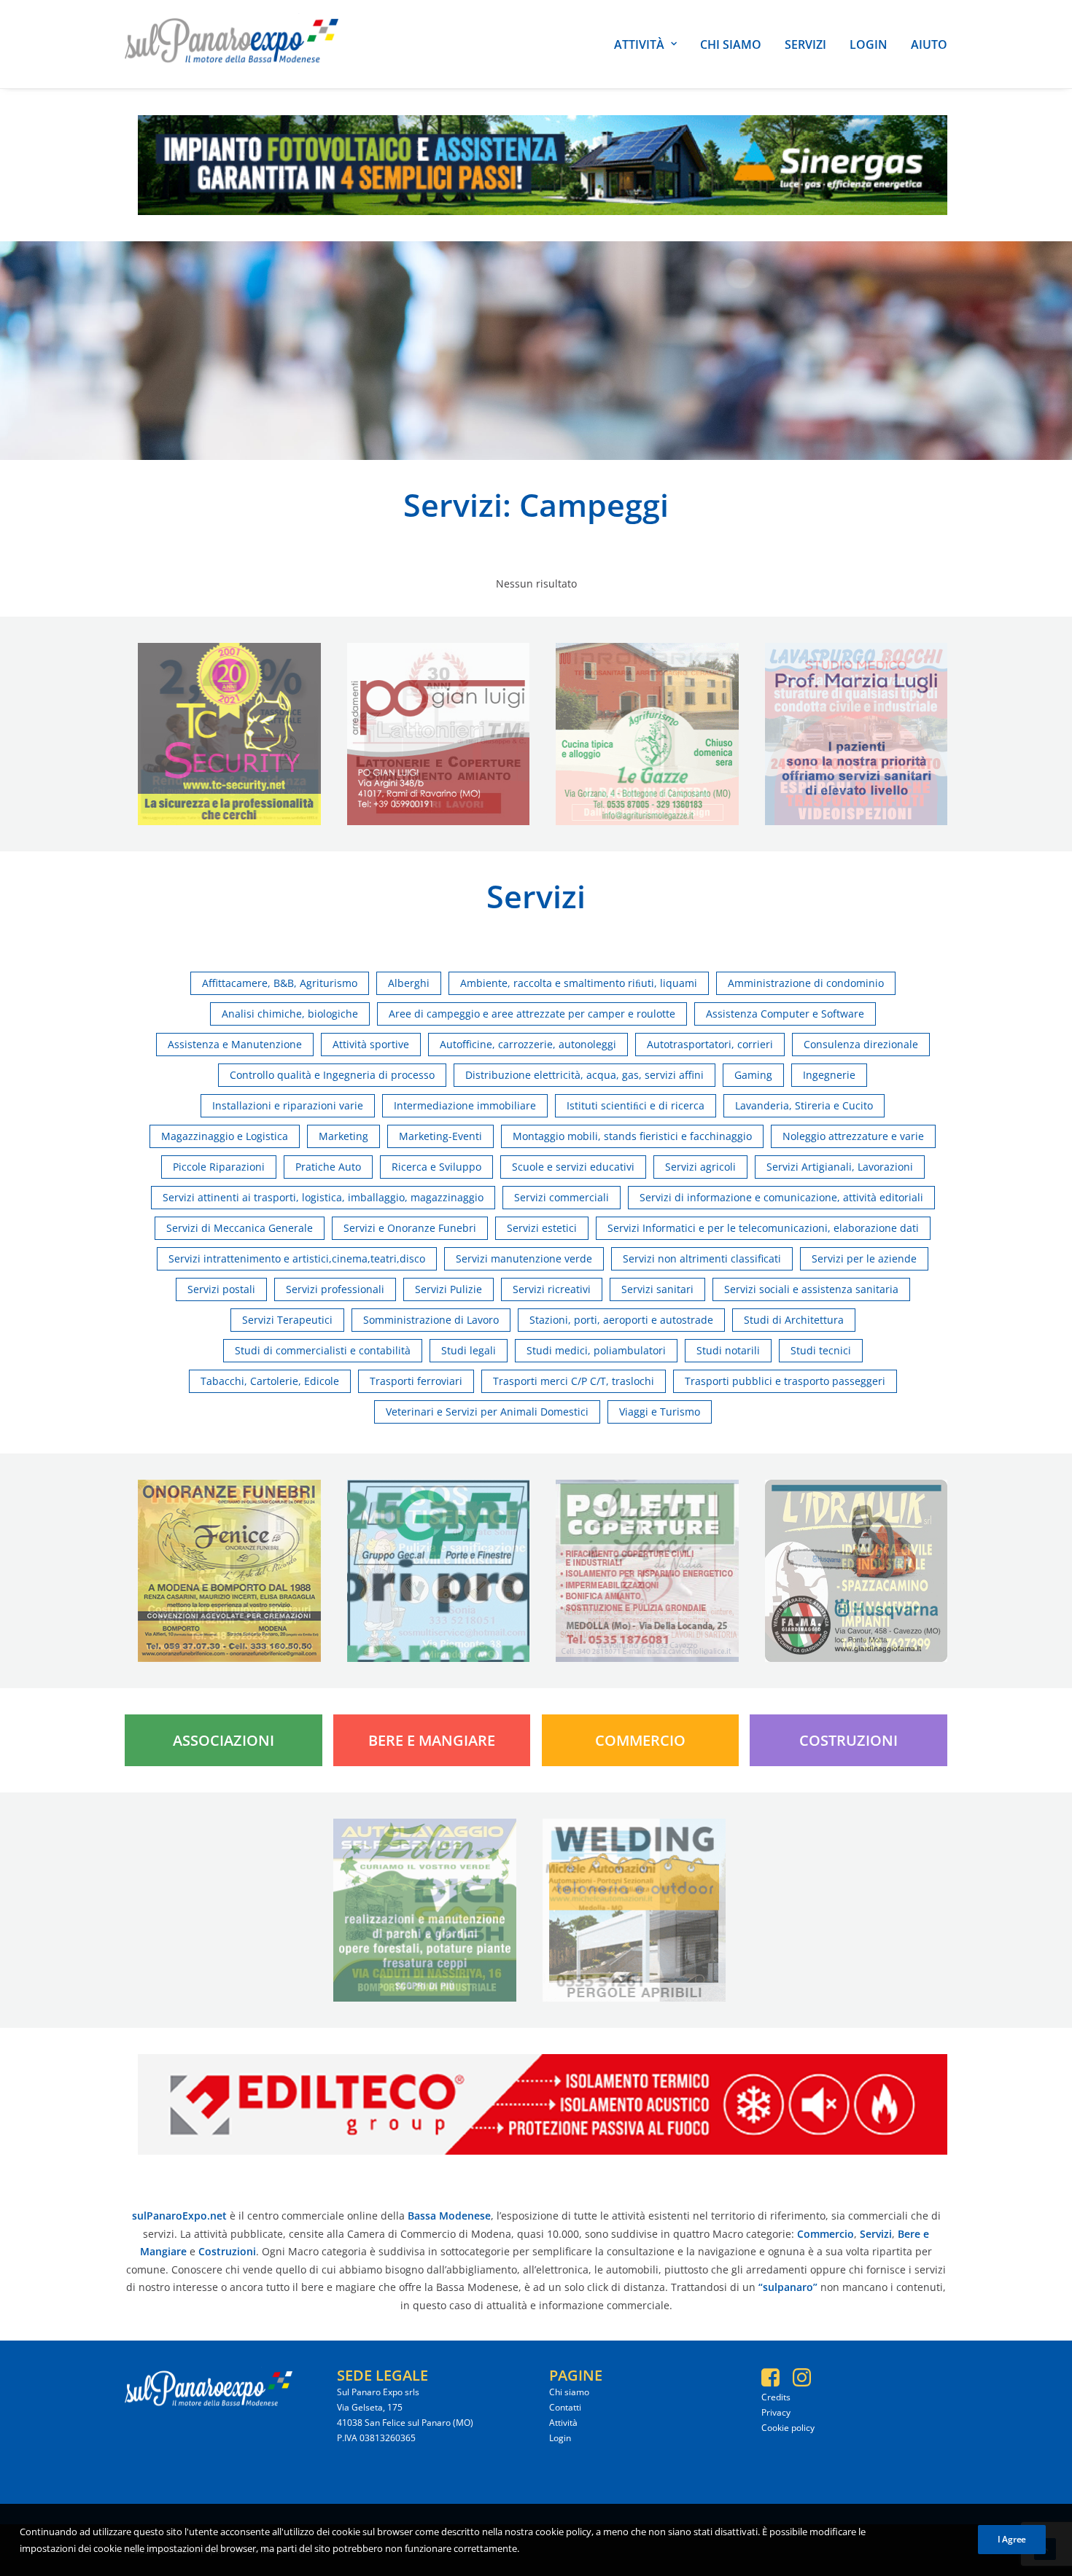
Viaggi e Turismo (660, 1412)
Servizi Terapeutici (287, 1320)
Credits (776, 2397)
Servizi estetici (542, 1228)
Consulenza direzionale (861, 1044)
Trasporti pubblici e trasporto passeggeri (785, 1381)
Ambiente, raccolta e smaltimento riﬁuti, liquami (579, 983)
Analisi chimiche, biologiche (290, 1014)
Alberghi (409, 983)
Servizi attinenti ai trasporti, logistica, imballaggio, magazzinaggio (323, 1197)
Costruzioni (848, 1740)
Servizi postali (221, 1289)
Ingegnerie (829, 1075)
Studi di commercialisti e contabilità (323, 1350)
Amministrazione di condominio (806, 983)
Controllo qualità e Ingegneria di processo (332, 1075)
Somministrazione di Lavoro (431, 1320)
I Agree (1012, 2539)
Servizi (805, 44)
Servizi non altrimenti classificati (702, 1258)
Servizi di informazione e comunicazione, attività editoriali (781, 1197)
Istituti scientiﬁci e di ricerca (636, 1105)
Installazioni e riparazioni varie (288, 1105)
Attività (639, 44)
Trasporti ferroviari (416, 1381)
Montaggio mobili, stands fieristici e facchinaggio (632, 1136)
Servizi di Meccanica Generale (240, 1228)
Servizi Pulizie (448, 1289)
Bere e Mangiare (432, 1740)
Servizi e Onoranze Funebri (410, 1228)
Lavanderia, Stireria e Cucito (804, 1105)
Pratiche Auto (328, 1167)
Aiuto (929, 44)
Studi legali (469, 1350)
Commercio (640, 1740)
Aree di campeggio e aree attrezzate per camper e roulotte (532, 1014)
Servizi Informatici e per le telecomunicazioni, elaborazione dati (763, 1228)
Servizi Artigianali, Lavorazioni (840, 1167)
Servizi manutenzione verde (524, 1258)
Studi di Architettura (794, 1320)
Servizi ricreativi (552, 1289)
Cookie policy (788, 2428)
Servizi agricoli (700, 1167)
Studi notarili (728, 1350)
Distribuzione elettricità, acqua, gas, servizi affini (584, 1075)
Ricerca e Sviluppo (436, 1167)
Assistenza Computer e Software (785, 1014)
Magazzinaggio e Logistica (225, 1136)
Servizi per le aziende (864, 1258)
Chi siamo (731, 44)
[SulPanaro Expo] (232, 44)
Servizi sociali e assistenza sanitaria (811, 1289)
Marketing (343, 1136)
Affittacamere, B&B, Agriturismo (280, 983)
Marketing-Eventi (440, 1136)
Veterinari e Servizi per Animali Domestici (487, 1412)
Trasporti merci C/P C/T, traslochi (574, 1381)
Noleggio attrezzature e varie (853, 1136)
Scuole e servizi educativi (573, 1167)
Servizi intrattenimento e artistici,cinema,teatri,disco (297, 1258)
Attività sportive (371, 1044)
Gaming (753, 1075)
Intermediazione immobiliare (465, 1105)
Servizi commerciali (562, 1197)
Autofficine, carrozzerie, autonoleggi (528, 1044)
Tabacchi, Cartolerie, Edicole (270, 1381)
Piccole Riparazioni (219, 1167)
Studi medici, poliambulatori (596, 1350)
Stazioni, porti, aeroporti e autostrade (621, 1320)
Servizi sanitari (657, 1289)
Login (869, 44)
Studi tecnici (821, 1350)
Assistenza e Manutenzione (235, 1044)
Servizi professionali (335, 1289)
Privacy (776, 2412)
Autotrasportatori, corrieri (710, 1044)
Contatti (565, 2407)
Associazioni (224, 1740)
